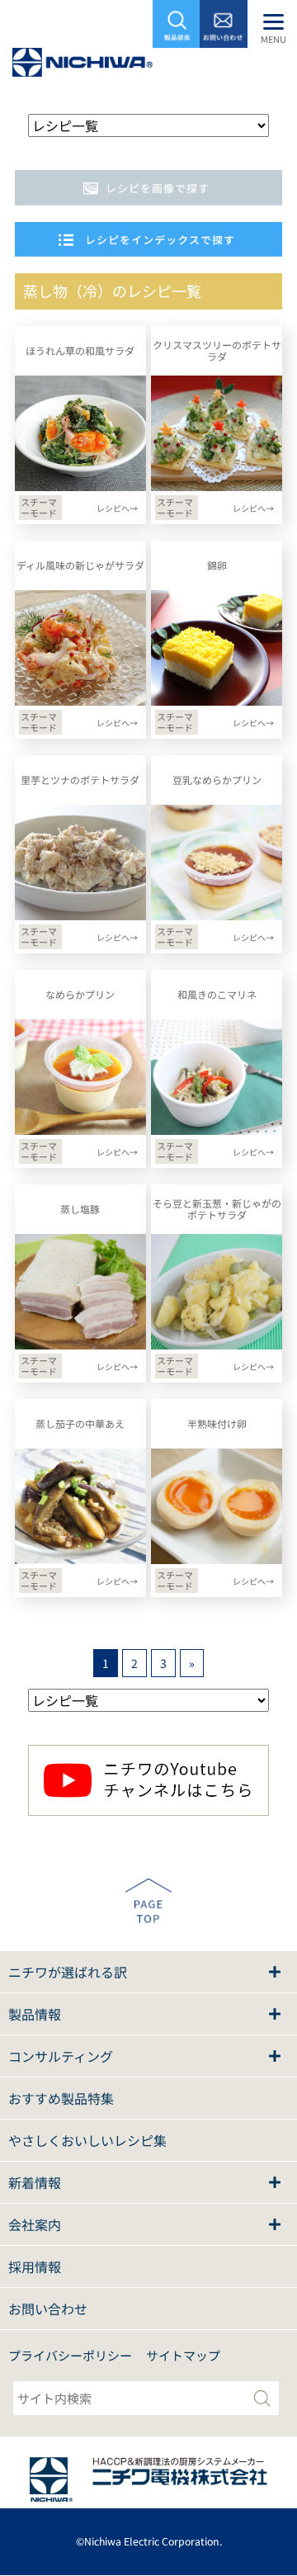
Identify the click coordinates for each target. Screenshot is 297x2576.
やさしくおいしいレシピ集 (87, 2140)
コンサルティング (61, 2056)
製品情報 (35, 2014)
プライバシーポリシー (70, 2355)
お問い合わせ (48, 2309)
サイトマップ (183, 2355)
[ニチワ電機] (82, 66)
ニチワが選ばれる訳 (68, 1972)
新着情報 (35, 2182)
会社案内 (35, 2224)
